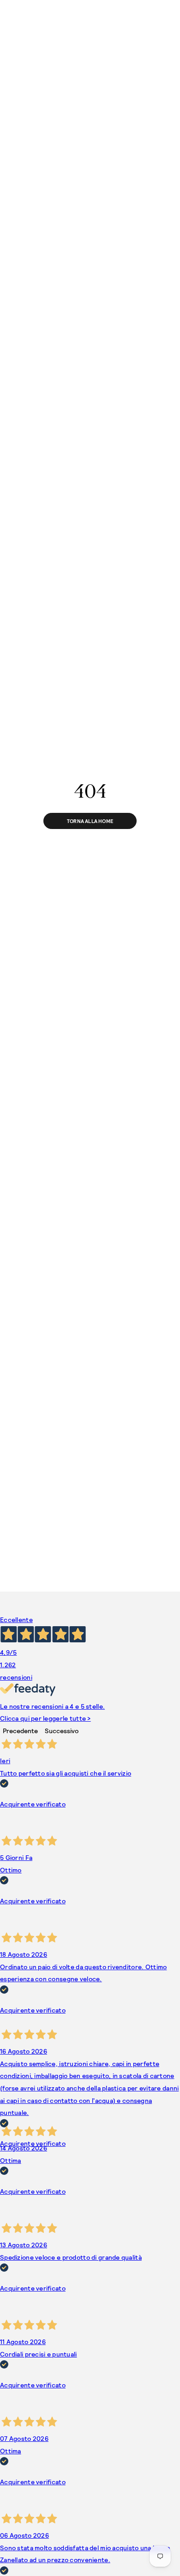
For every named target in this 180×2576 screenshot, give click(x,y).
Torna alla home (90, 821)
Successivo (62, 1731)
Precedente (20, 1731)
